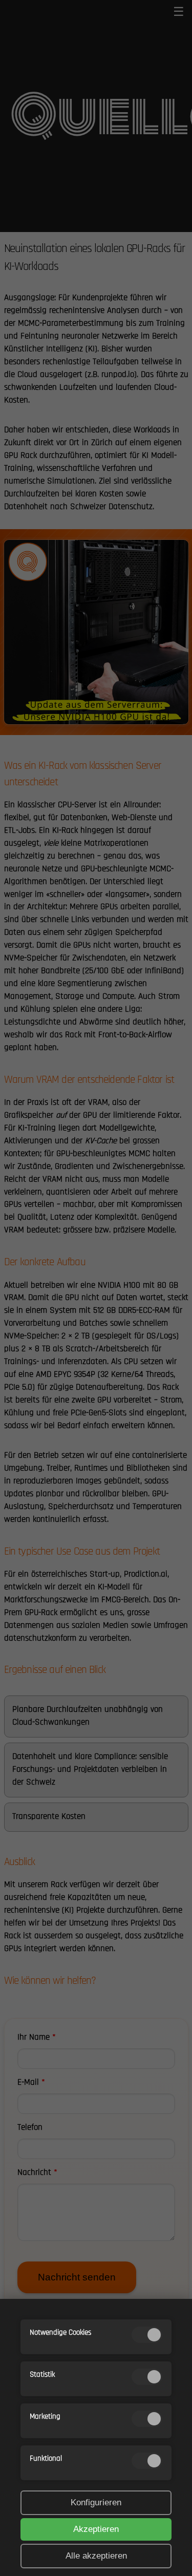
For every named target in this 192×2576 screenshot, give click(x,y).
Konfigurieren (96, 2502)
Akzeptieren (96, 2529)
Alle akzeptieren (96, 2556)
